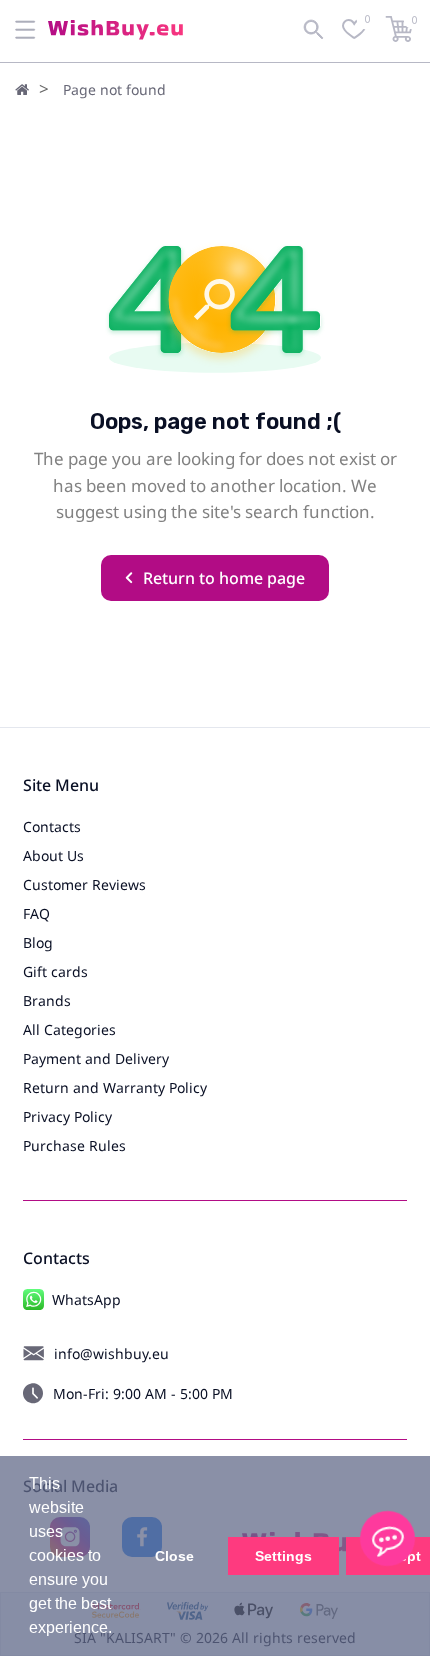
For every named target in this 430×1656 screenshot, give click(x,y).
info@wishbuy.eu (111, 1353)
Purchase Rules (74, 1145)
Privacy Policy (67, 1116)
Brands (47, 1000)
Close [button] (174, 1556)
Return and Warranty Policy (115, 1087)
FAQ (36, 913)
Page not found (114, 89)
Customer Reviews (84, 884)
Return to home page (224, 578)
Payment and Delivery (96, 1058)
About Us (53, 855)
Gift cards (55, 971)
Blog (38, 942)
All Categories (69, 1029)
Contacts (52, 826)
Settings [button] (283, 1556)
